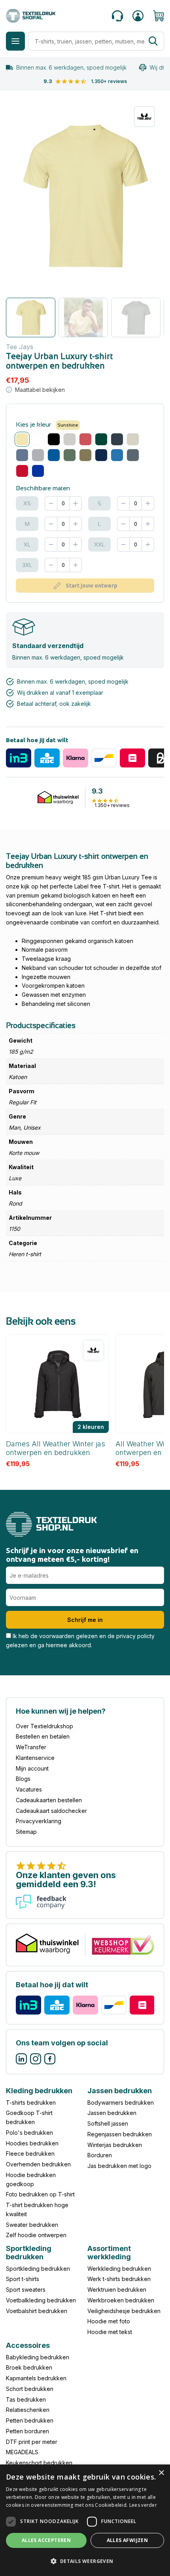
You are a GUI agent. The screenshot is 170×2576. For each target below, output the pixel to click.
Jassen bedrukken (112, 2113)
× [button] (161, 2473)
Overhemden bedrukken (38, 2165)
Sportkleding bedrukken (38, 2269)
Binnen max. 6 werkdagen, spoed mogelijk (71, 67)
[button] (85, 2562)
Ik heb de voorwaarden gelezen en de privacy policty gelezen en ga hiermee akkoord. (80, 1640)
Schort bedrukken (30, 2389)
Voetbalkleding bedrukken (41, 2300)
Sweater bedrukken (32, 2225)
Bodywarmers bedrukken (121, 2103)
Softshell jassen (108, 2124)
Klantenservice (35, 1758)
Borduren (100, 2155)
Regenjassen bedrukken (120, 2134)
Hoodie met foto (109, 2322)
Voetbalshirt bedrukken (37, 2311)
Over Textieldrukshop (44, 1726)
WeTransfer (31, 1747)
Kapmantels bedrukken (36, 2378)
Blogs (23, 1779)
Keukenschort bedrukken (39, 2463)
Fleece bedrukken (30, 2154)
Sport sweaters (26, 2290)
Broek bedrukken (29, 2368)
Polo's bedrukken (29, 2133)
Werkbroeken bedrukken (121, 2300)
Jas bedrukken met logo (119, 2166)
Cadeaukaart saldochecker (51, 1811)
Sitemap (26, 1832)
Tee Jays (20, 347)
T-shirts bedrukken (31, 2103)
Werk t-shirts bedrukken (119, 2279)
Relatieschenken (28, 2410)
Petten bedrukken (30, 2420)
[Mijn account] (138, 16)
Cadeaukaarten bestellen (49, 1800)
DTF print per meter (32, 2442)
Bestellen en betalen (43, 1736)
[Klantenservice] (117, 16)
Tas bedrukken (26, 2399)
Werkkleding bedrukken (119, 2269)
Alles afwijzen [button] (127, 2540)
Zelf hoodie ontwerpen (36, 2235)
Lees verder (143, 2505)
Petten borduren (27, 2431)
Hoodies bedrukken (32, 2143)
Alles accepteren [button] (46, 2540)
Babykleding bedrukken (38, 2357)
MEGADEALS (22, 2452)
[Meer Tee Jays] (144, 117)
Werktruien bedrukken (117, 2290)
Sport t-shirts (23, 2279)
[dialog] (85, 2520)
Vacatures (29, 1789)
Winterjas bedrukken (115, 2145)
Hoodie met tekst (110, 2332)
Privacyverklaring (39, 1821)
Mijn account (32, 1768)
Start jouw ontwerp (92, 586)
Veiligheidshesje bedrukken (124, 2311)
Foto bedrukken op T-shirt (40, 2195)
